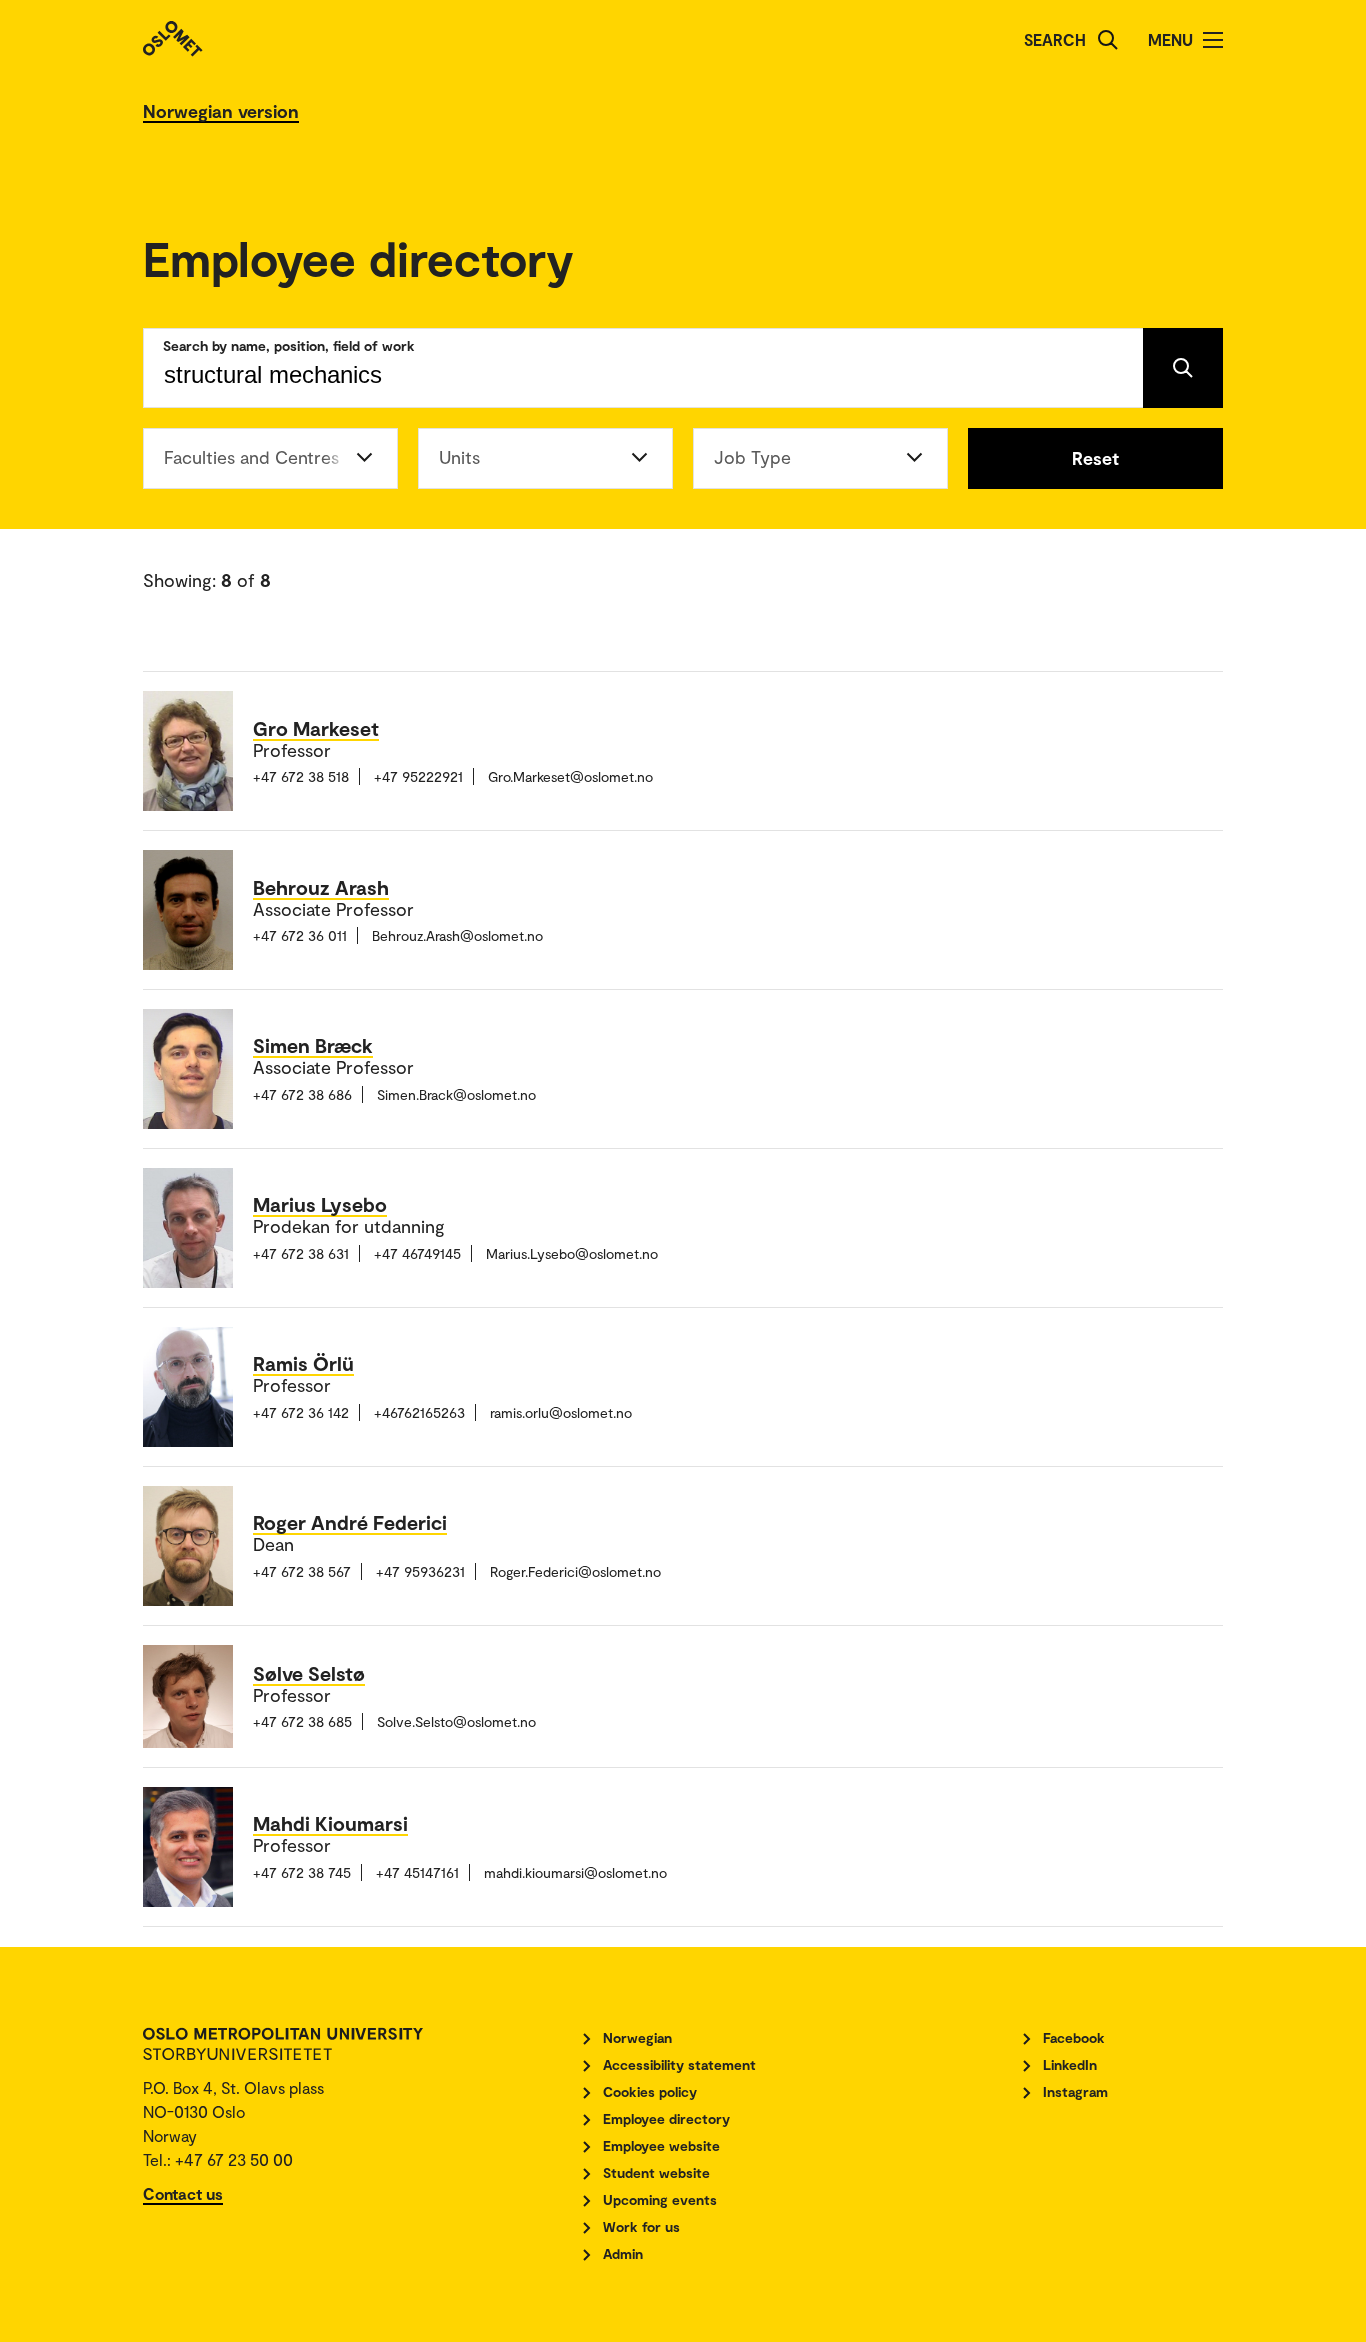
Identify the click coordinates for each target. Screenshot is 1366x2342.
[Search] (1108, 40)
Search (1055, 39)
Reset (1095, 458)
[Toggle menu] (1213, 40)
